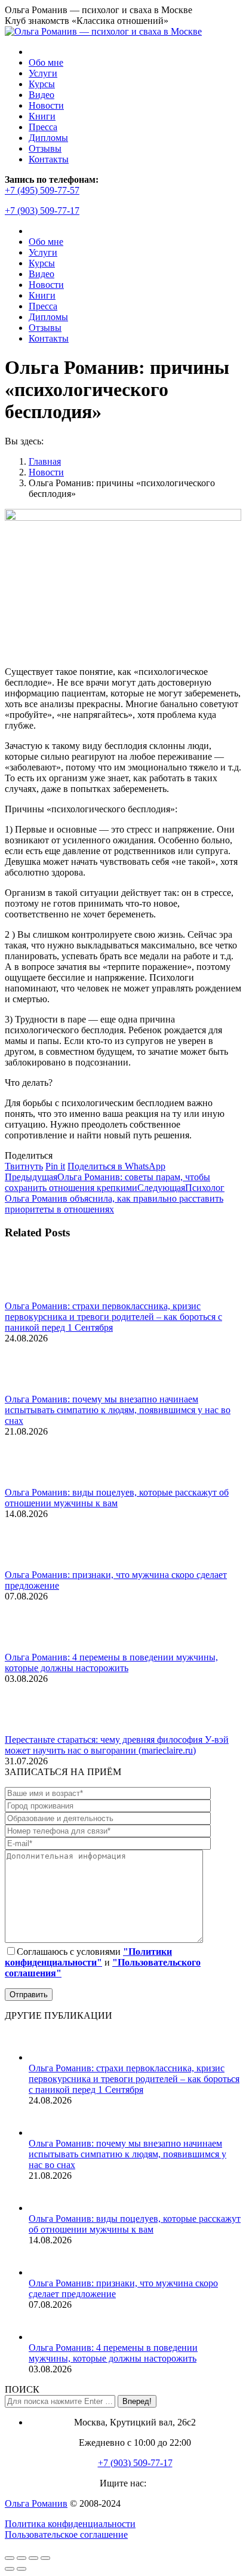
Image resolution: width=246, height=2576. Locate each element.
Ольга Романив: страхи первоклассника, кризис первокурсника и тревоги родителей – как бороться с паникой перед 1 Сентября (113, 1317)
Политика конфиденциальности (70, 2524)
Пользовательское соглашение (66, 2534)
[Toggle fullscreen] (33, 2558)
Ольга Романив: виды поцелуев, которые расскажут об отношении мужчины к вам (117, 1498)
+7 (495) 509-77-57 (42, 190)
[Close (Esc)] (10, 2558)
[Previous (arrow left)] (10, 2569)
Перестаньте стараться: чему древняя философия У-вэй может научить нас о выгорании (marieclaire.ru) (117, 1745)
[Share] (21, 2558)
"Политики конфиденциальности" (88, 1957)
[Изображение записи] (38, 1295)
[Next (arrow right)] (21, 2569)
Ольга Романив (36, 2503)
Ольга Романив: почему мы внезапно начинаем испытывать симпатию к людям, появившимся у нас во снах (118, 1410)
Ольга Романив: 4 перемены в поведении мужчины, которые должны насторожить (111, 1662)
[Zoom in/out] (45, 2558)
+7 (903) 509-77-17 (42, 211)
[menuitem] (46, 62)
